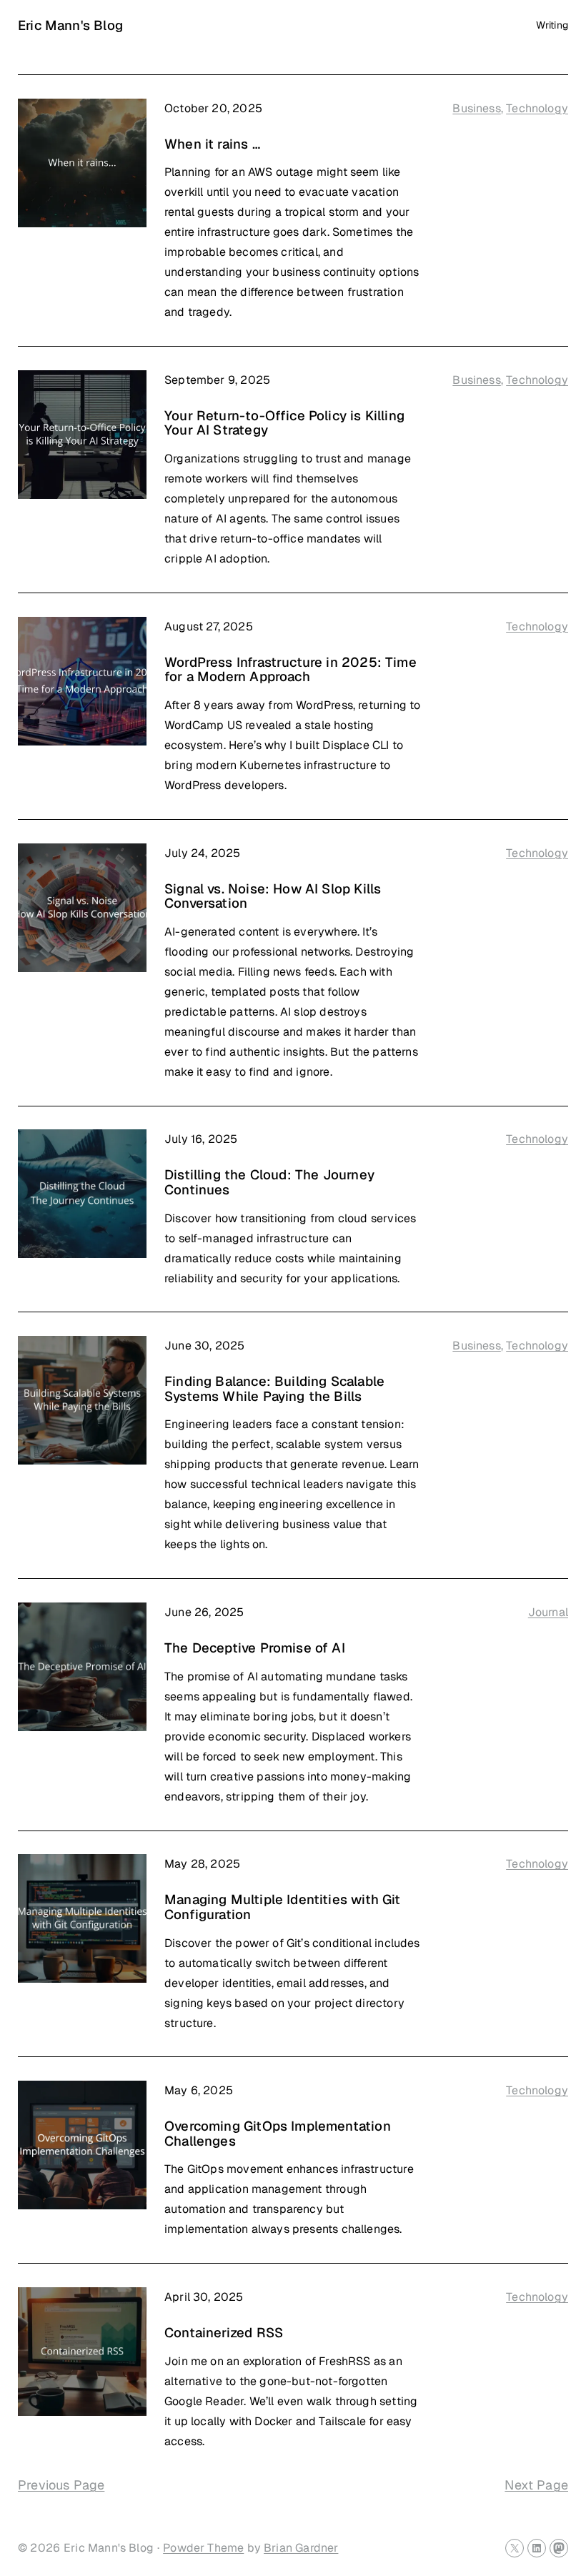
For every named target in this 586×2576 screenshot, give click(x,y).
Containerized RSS (224, 2332)
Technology (537, 108)
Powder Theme (203, 2548)
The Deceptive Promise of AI (255, 1648)
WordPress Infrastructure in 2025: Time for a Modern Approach (290, 669)
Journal (548, 1612)
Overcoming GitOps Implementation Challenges (278, 2133)
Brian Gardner (301, 2548)
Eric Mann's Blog (70, 25)
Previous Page (61, 2485)
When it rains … (212, 144)
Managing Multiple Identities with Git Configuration (283, 1907)
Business (476, 108)
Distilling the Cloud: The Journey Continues (269, 1182)
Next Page (536, 2485)
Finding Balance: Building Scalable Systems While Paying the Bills (274, 1388)
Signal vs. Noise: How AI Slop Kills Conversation (273, 896)
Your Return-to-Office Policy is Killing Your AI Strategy (284, 423)
